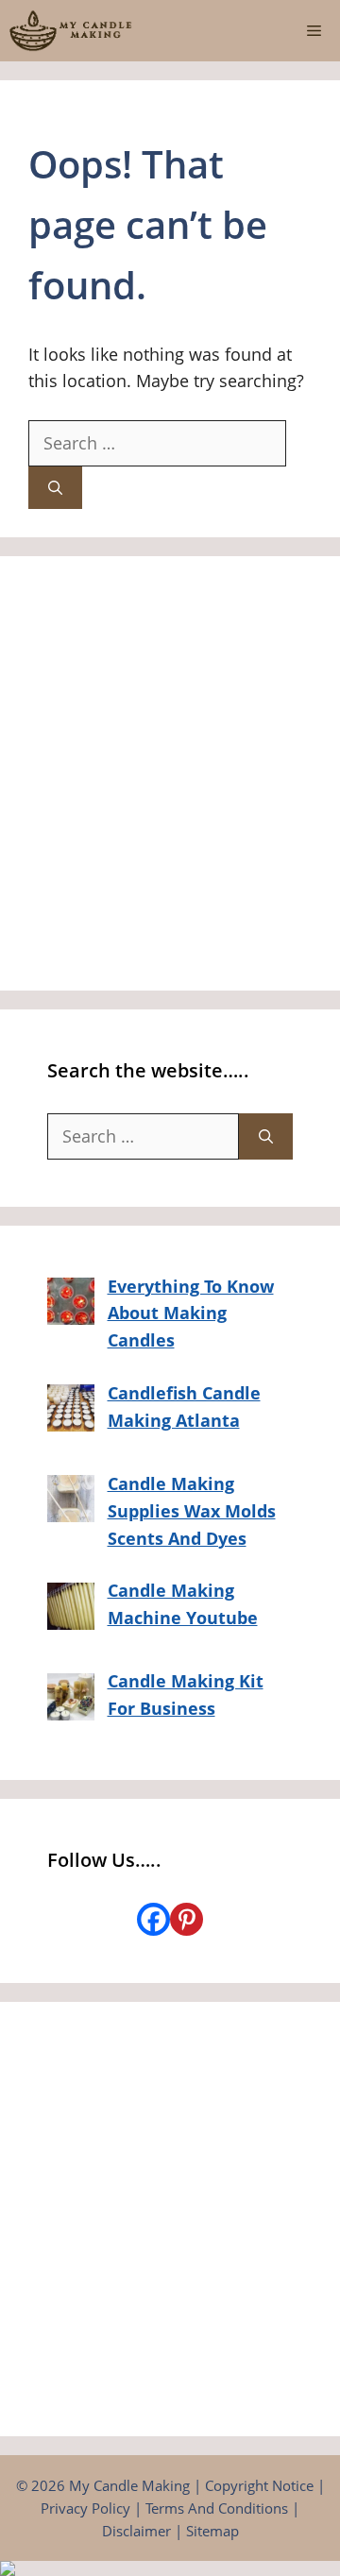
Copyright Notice (259, 2485)
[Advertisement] (170, 773)
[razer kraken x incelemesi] (170, 2568)
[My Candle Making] (71, 31)
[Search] (55, 488)
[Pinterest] (187, 1919)
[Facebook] (153, 1919)
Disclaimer (136, 2531)
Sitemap (212, 2531)
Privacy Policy (85, 2508)
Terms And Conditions (217, 2508)
